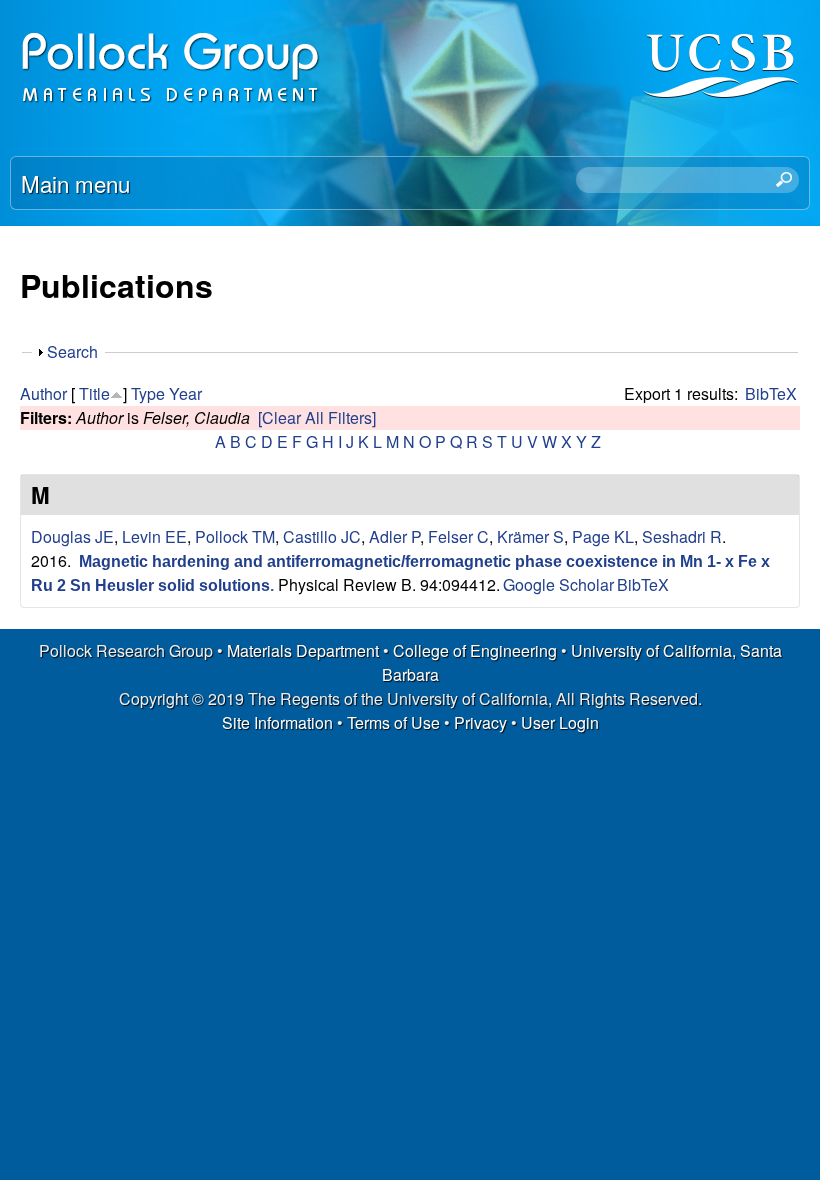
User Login (560, 722)
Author (43, 393)
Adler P (394, 536)
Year (185, 393)
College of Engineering (475, 650)
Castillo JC (322, 536)
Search (72, 351)
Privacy (480, 722)
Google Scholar (558, 584)
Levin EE (154, 536)
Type (148, 393)
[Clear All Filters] (317, 417)
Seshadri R (682, 536)
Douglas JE (72, 536)
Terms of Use (393, 722)
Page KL (603, 536)
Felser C (458, 536)
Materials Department (303, 650)
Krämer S (530, 536)
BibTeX (771, 393)
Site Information (277, 722)
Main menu (75, 183)
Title (94, 393)
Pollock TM (235, 536)
